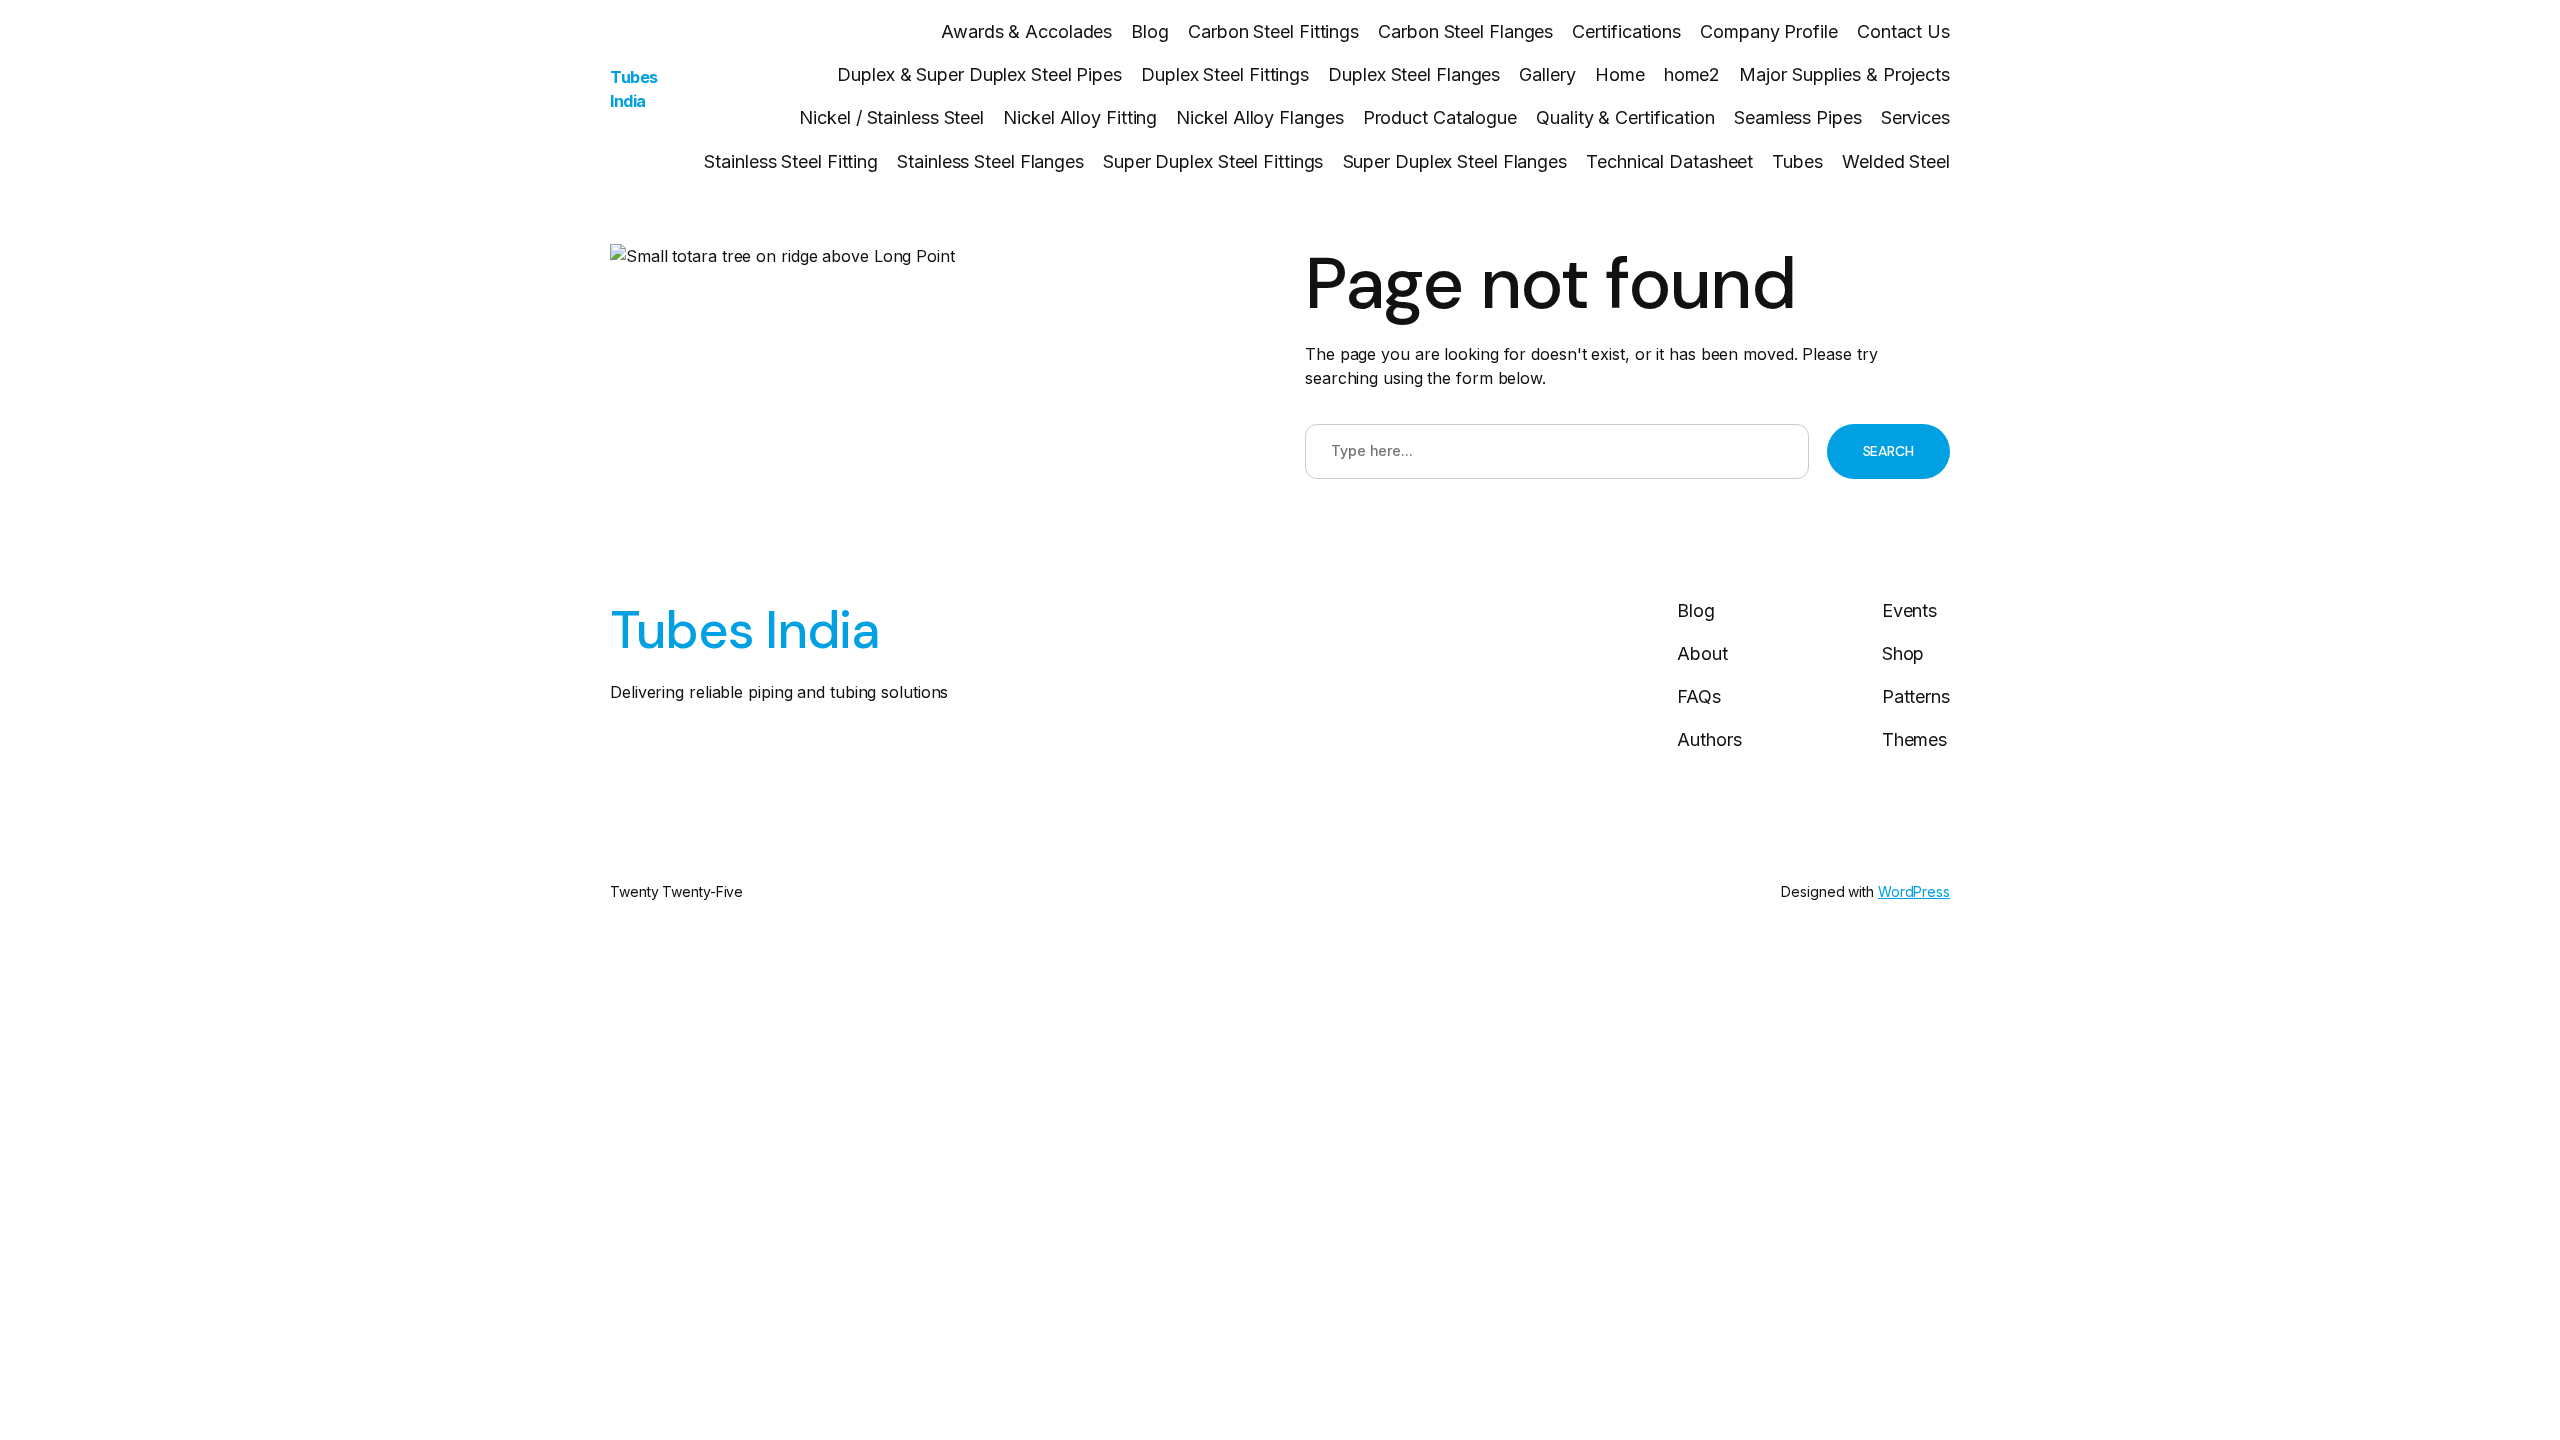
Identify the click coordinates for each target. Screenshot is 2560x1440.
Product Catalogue (1440, 117)
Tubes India (744, 630)
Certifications (1626, 31)
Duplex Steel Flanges (1414, 74)
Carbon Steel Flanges (1465, 31)
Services (1915, 117)
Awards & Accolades (1026, 31)
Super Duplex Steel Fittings (1213, 161)
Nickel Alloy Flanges (1259, 117)
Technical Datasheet (1669, 161)
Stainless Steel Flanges (990, 161)
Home (1620, 74)
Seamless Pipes (1798, 117)
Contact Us (1903, 31)
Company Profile (1769, 31)
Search (1888, 451)
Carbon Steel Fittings (1273, 31)
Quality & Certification (1625, 117)
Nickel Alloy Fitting (1080, 117)
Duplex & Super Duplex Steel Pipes (979, 74)
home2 (1692, 74)
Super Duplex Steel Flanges (1455, 161)
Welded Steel (1896, 161)
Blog (1150, 31)
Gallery (1547, 74)
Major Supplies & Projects (1844, 74)
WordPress (1914, 891)
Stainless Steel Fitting (791, 161)
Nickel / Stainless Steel (891, 117)
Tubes (1797, 161)
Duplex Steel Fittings (1225, 74)
